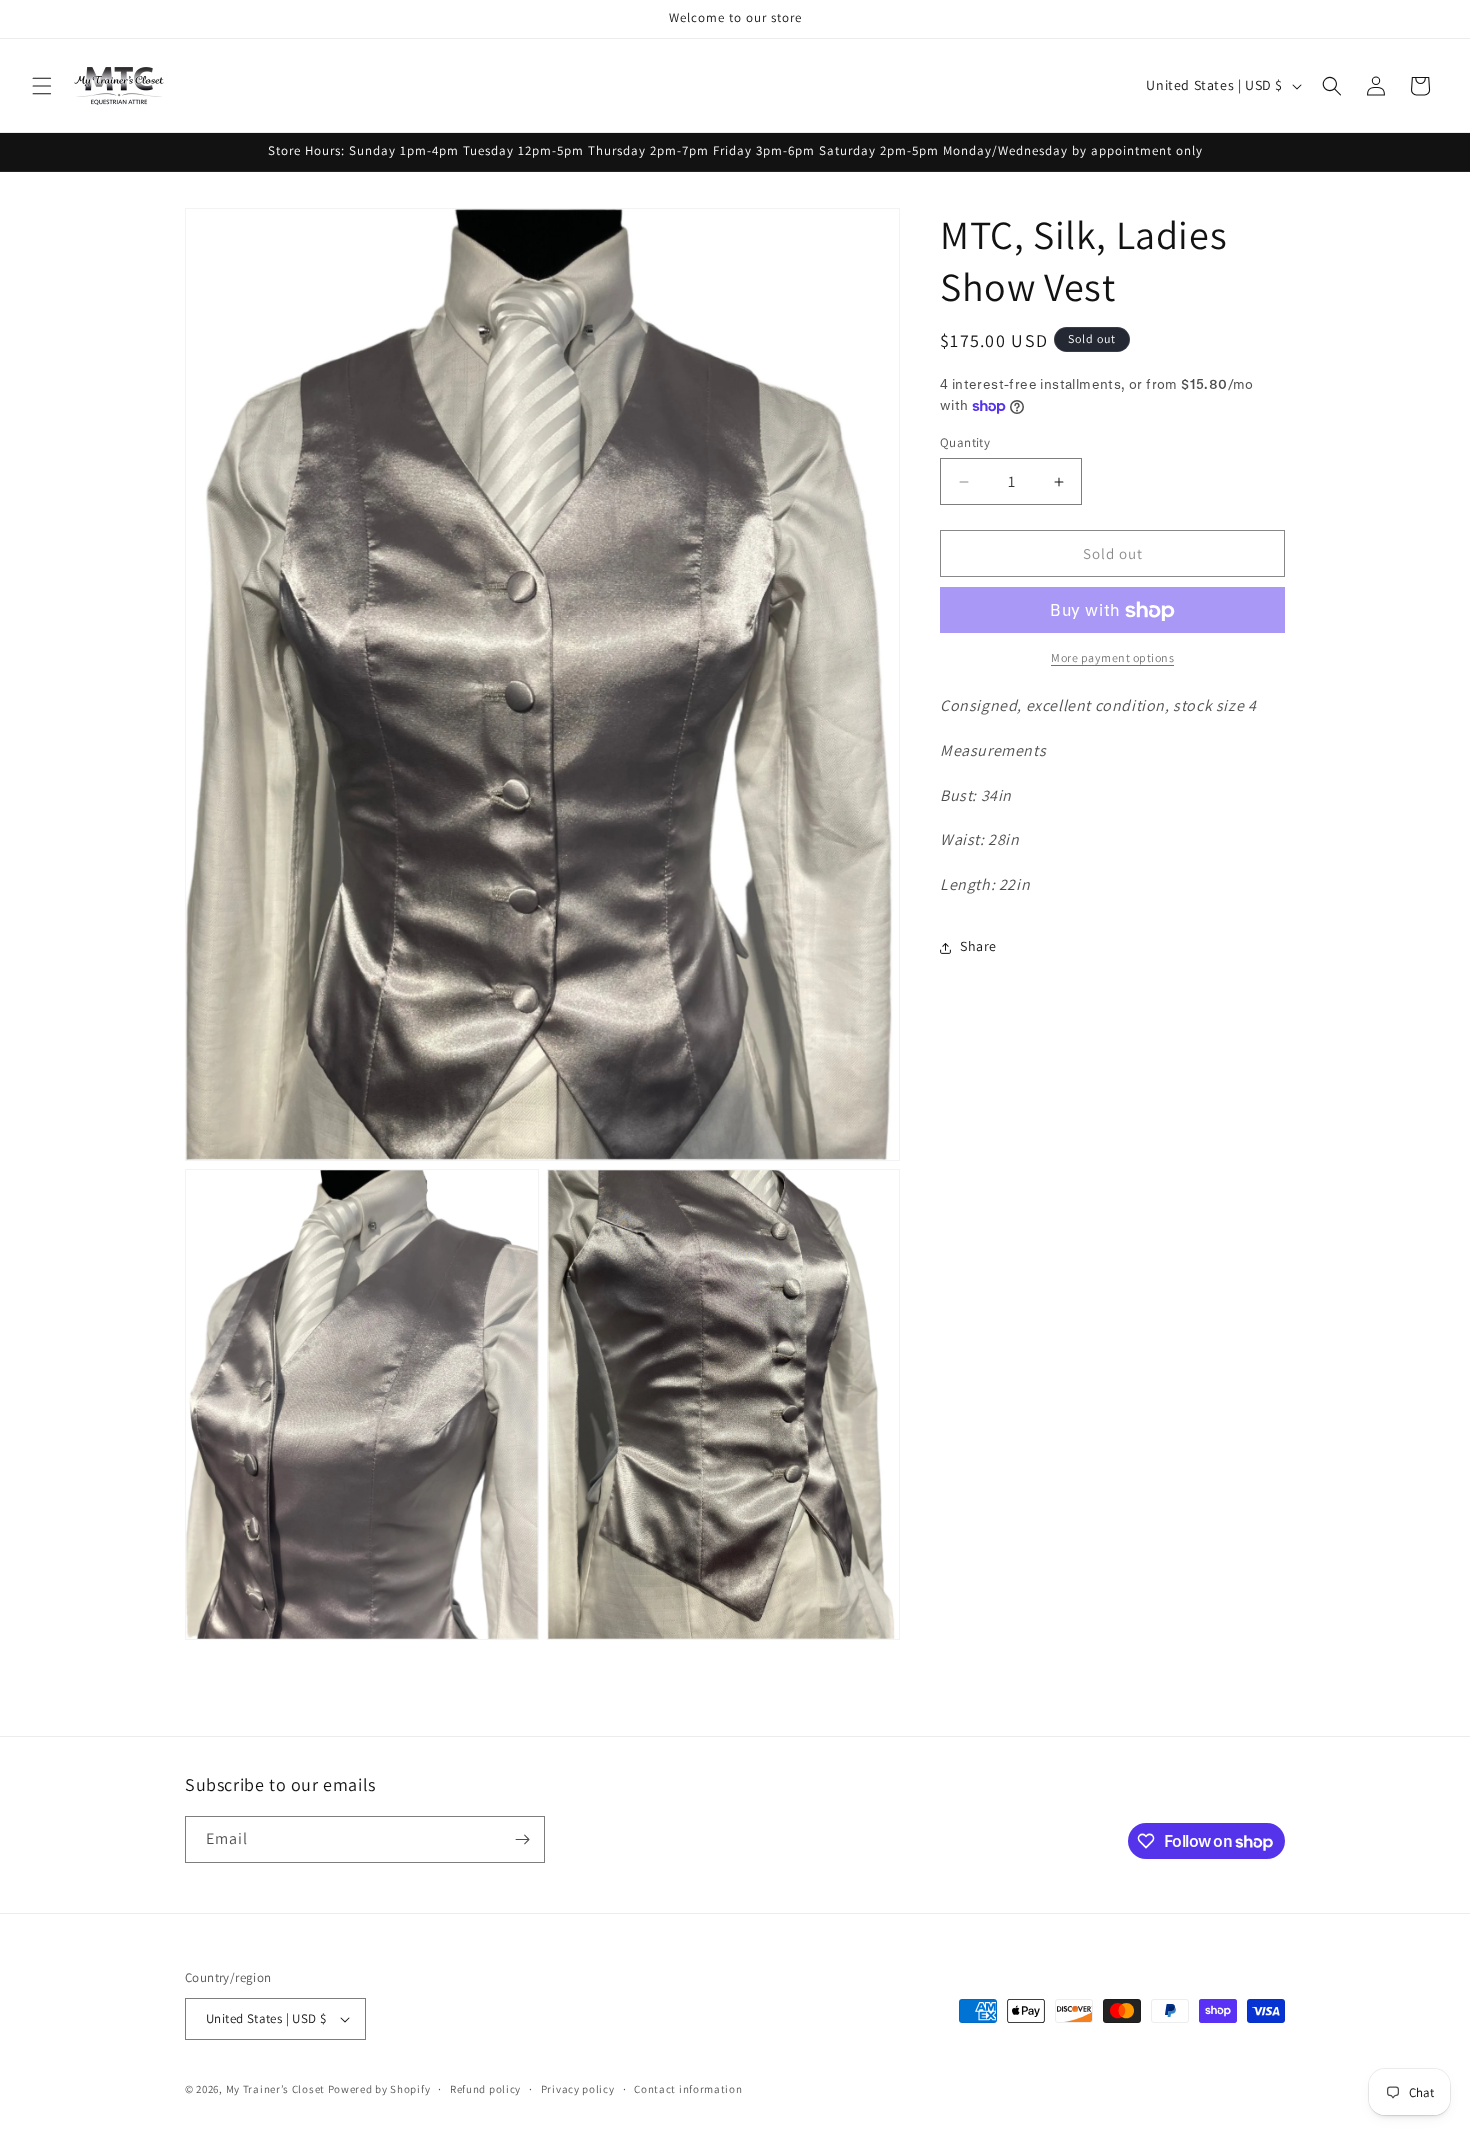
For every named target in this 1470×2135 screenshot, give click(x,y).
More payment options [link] (1112, 658)
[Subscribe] (522, 1839)
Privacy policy (578, 2088)
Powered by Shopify (379, 2089)
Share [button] (978, 947)
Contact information (688, 2088)
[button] (42, 86)
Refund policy (485, 2088)
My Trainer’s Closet (275, 2089)
